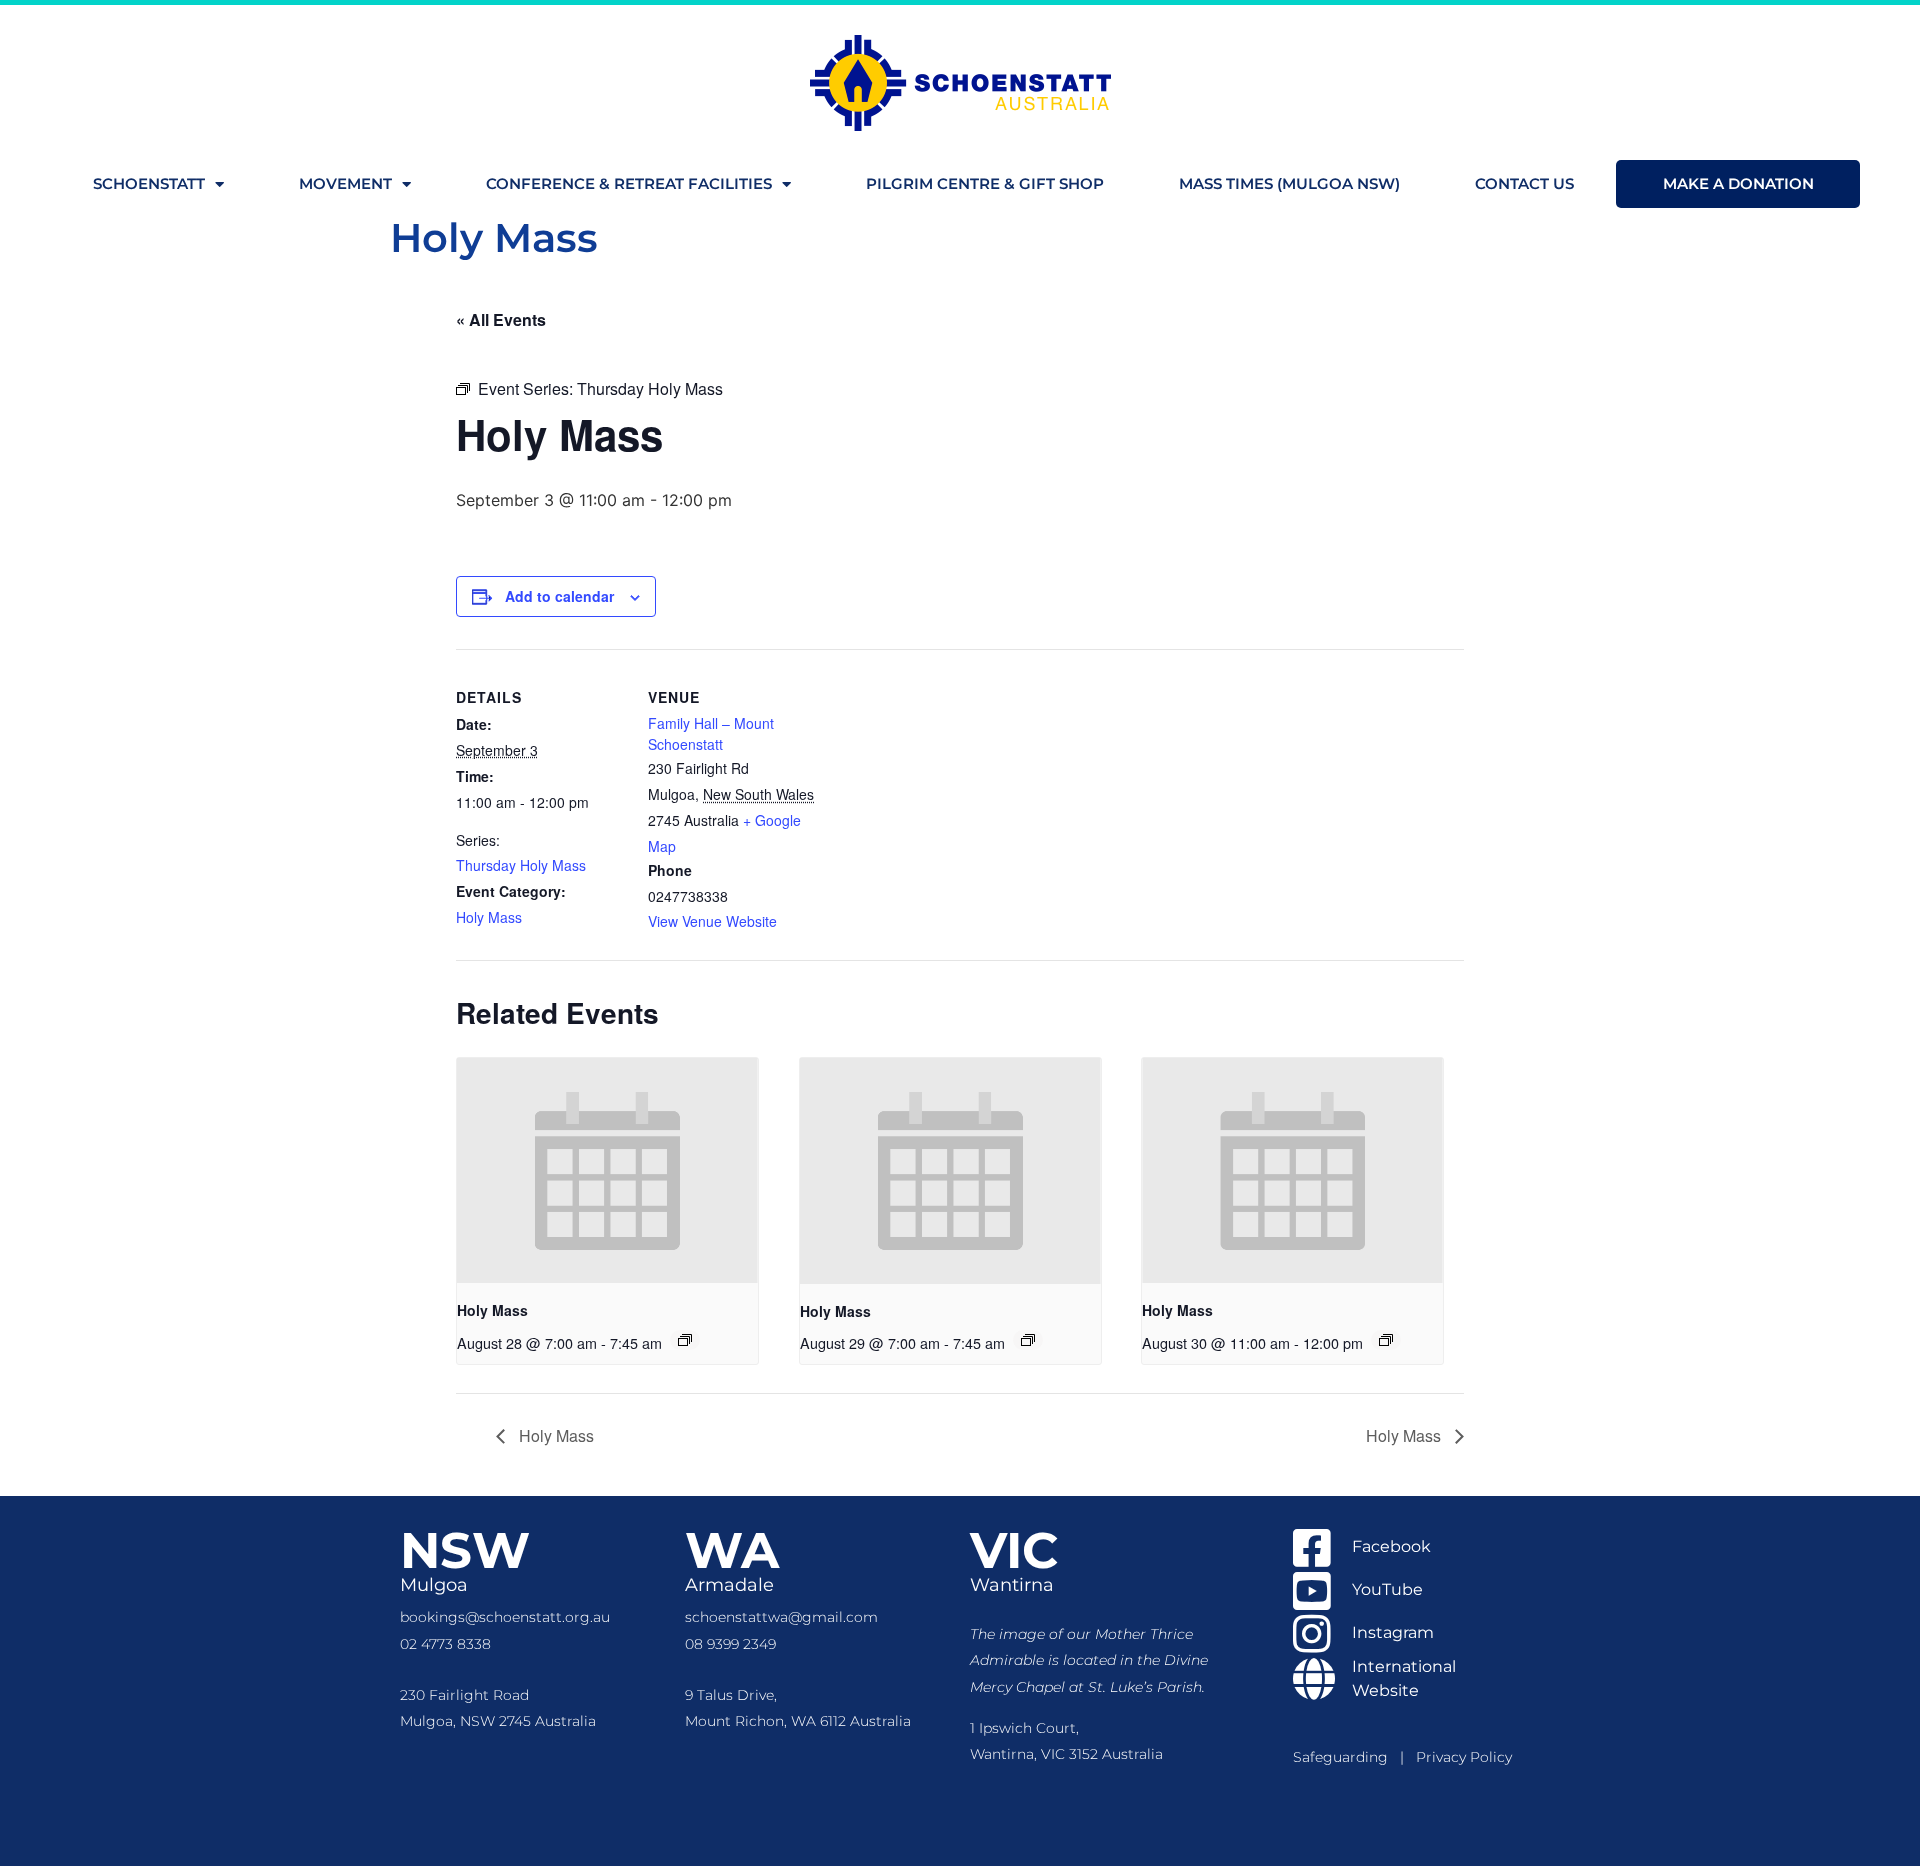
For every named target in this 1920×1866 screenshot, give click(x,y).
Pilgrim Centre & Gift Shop (985, 183)
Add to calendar (559, 596)
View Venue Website (712, 921)
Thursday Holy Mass (521, 865)
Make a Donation (1738, 183)
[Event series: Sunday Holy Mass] (1386, 1340)
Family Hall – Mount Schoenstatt (711, 733)
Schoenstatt (149, 183)
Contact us (1524, 183)
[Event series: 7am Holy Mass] (685, 1340)
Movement (345, 183)
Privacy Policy (1464, 1757)
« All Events (501, 319)
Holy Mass (489, 917)
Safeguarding (1346, 1757)
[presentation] (607, 1171)
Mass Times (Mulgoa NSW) (1289, 183)
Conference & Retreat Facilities (629, 183)
